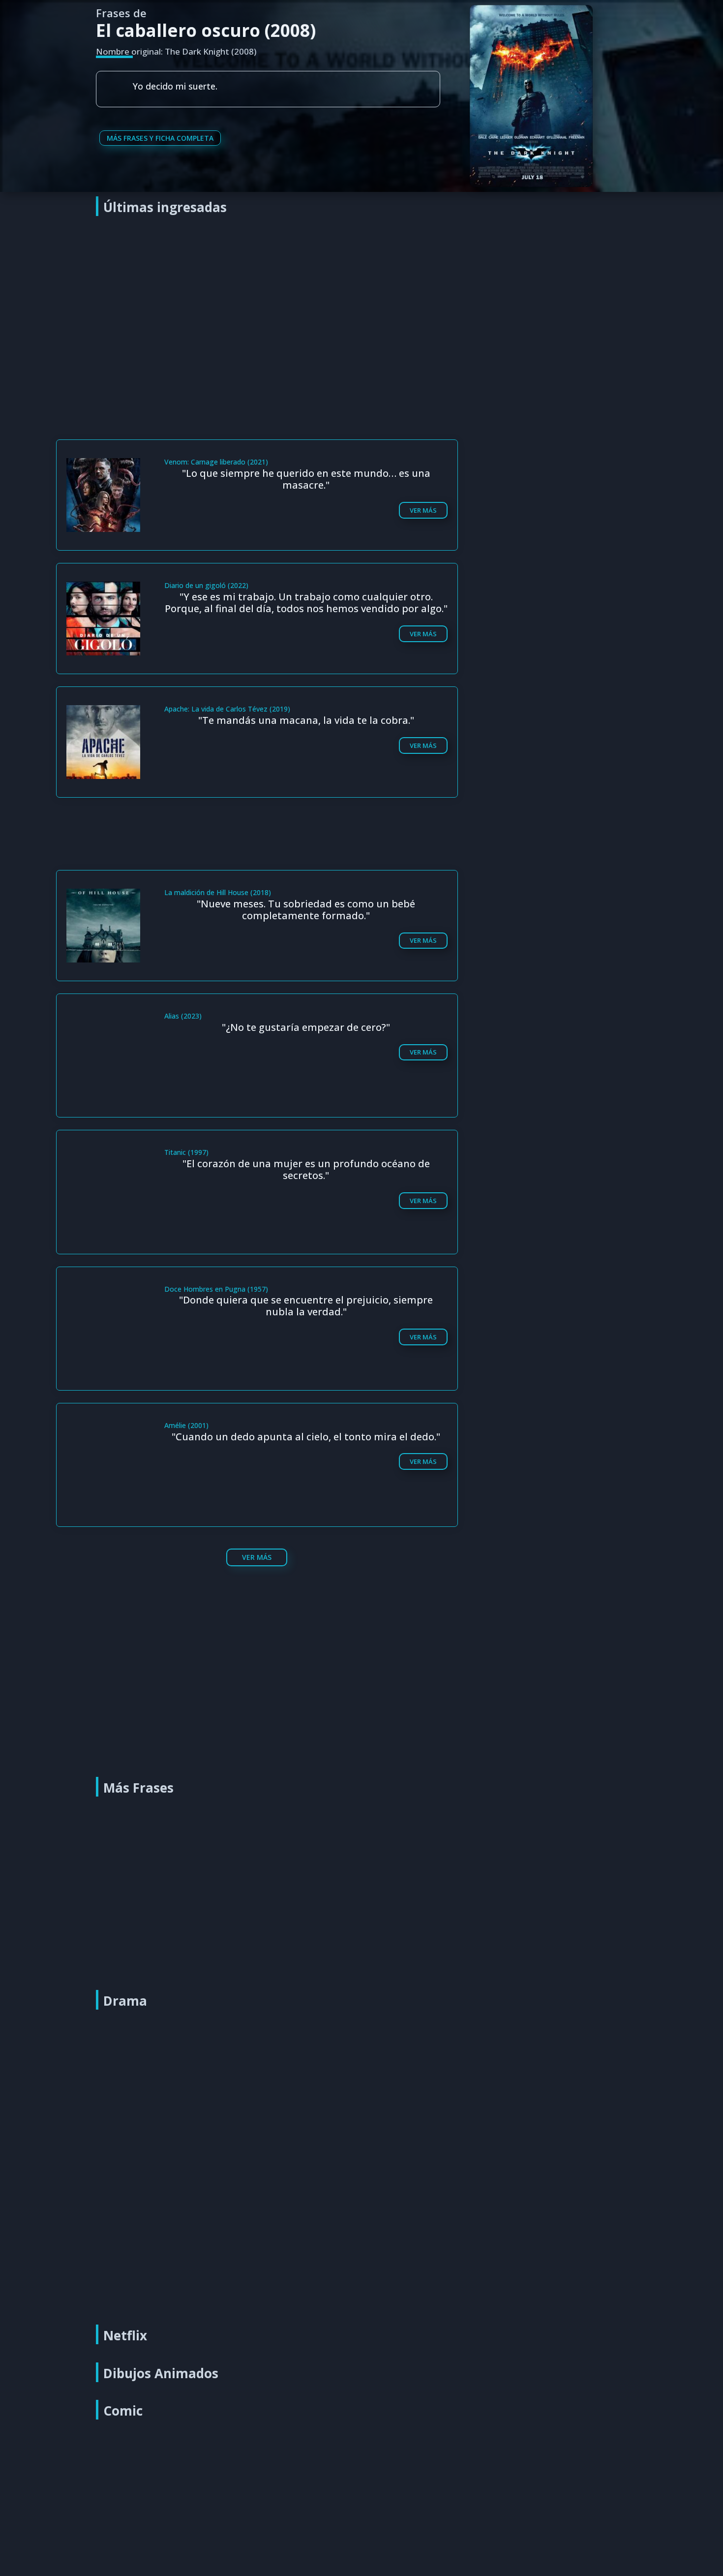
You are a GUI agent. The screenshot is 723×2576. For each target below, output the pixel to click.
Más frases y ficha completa (160, 138)
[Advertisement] (364, 296)
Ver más (423, 510)
